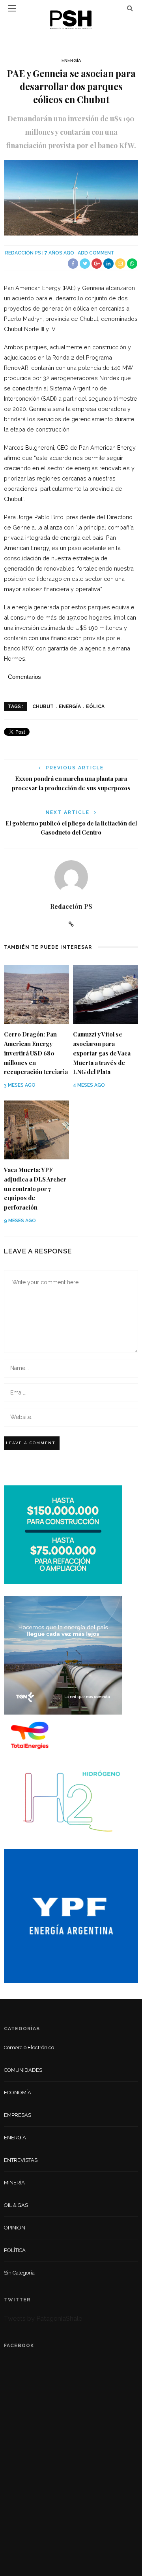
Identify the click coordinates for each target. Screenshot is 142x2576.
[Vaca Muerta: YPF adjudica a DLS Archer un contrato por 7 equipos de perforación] (36, 1130)
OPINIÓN (15, 2228)
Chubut (43, 707)
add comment (96, 253)
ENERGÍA (71, 61)
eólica (95, 707)
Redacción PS (23, 253)
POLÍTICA (15, 2250)
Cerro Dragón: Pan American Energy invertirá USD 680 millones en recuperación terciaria (36, 1053)
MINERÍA (14, 2183)
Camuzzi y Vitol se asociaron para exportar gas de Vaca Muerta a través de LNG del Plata (102, 1053)
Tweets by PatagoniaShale (43, 2319)
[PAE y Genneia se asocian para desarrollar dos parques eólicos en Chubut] (71, 197)
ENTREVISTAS (21, 2160)
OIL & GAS (16, 2205)
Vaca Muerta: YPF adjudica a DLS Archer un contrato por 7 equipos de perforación (35, 1189)
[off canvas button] (12, 8)
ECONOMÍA (18, 2093)
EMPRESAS (18, 2115)
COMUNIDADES (23, 2070)
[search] (130, 8)
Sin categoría (19, 2273)
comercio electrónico (29, 2047)
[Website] (71, 924)
